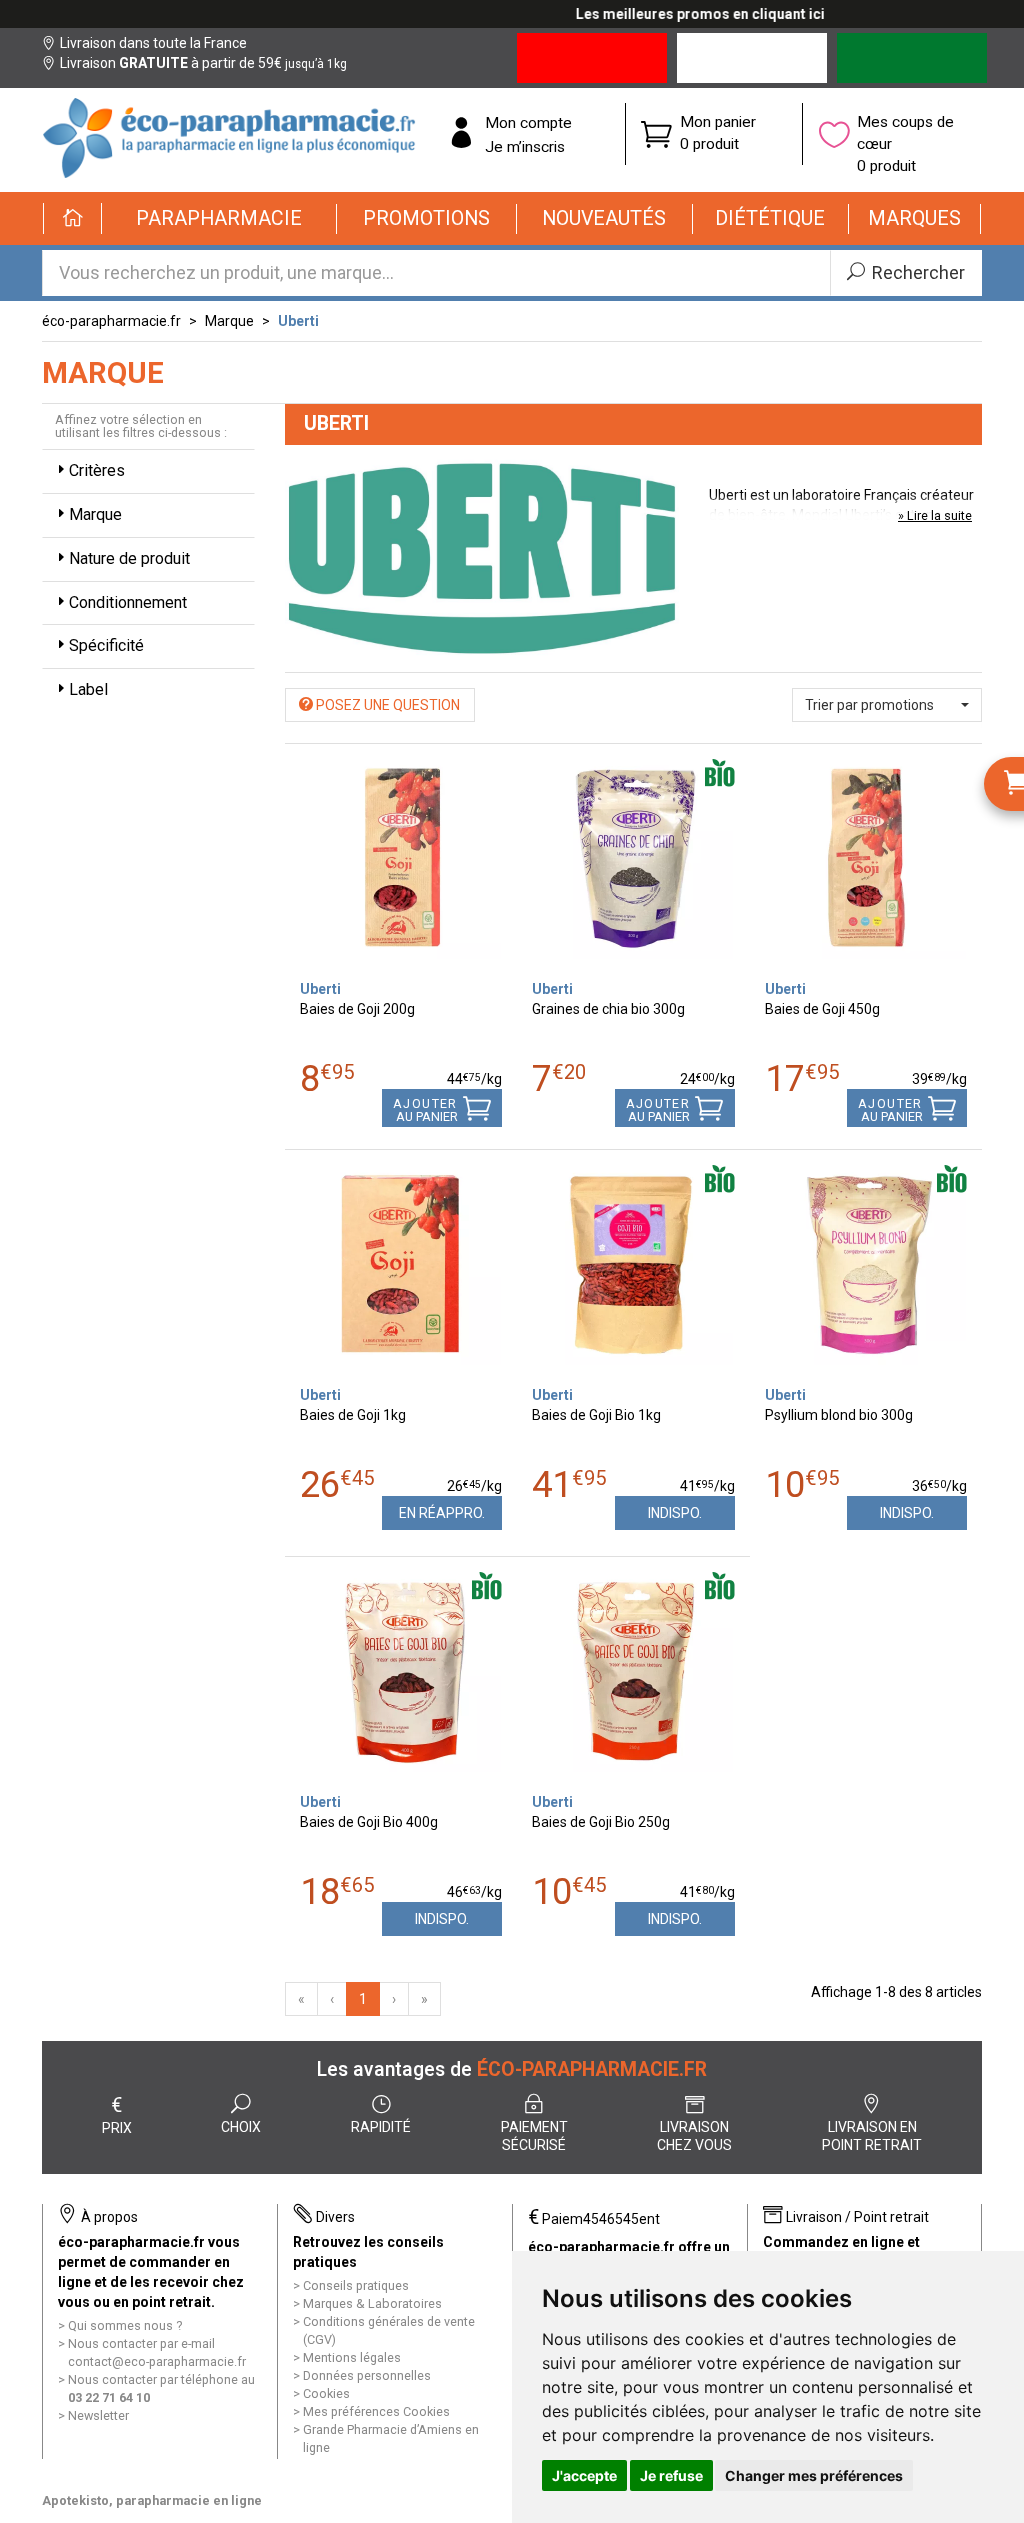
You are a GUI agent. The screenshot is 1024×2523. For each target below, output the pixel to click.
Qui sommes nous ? (125, 2325)
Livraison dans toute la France (153, 43)
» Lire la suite (935, 515)
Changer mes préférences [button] (814, 2475)
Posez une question (386, 705)
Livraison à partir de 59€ (203, 63)
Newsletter (98, 2415)
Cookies (326, 2393)
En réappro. (442, 1513)
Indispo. (675, 1513)
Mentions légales (352, 2357)
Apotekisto (152, 2500)
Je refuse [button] (671, 2475)
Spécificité (106, 645)
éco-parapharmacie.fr (111, 321)
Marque (229, 321)
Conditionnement (128, 602)
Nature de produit (129, 558)
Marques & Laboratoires (372, 2303)
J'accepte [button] (584, 2475)
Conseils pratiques (356, 2285)
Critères (97, 470)
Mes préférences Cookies (376, 2411)
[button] (219, 219)
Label (88, 689)
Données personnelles (367, 2375)
